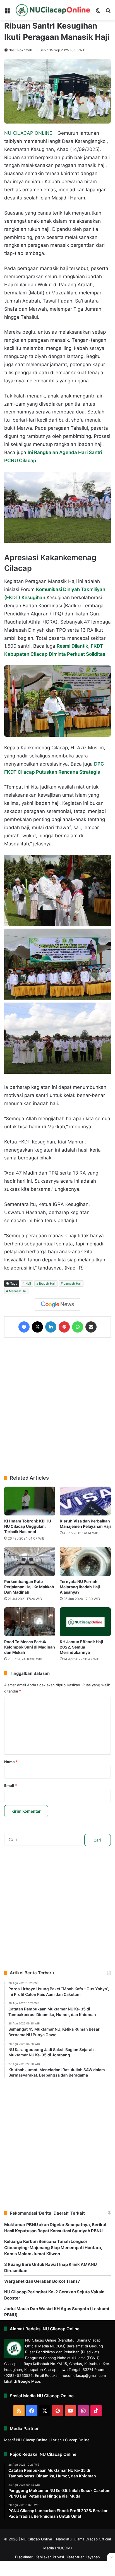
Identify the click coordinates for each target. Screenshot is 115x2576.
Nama (11, 1762)
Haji (28, 1284)
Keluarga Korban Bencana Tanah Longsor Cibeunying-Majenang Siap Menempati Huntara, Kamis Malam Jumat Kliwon (53, 2248)
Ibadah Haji (47, 1284)
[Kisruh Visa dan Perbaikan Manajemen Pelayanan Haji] (85, 1501)
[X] (37, 1327)
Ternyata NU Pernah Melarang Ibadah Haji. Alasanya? (80, 1587)
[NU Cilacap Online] (53, 10)
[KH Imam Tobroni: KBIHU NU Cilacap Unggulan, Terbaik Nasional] (30, 1501)
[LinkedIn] (51, 1327)
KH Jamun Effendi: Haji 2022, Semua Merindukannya (81, 1647)
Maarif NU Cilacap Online (26, 2440)
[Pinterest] (64, 1327)
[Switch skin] (98, 12)
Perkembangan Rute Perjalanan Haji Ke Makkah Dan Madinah (29, 1587)
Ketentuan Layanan (83, 2557)
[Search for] (108, 12)
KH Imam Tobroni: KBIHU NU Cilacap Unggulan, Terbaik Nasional (28, 1526)
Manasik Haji (18, 1291)
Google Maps (29, 2381)
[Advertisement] (57, 1406)
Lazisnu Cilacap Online (70, 2440)
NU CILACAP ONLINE (28, 133)
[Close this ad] (111, 2557)
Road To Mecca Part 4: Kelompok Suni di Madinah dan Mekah (30, 1647)
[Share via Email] (91, 1327)
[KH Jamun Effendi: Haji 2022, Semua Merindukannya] (85, 1622)
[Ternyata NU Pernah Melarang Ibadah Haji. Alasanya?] (85, 1561)
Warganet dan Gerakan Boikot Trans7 (42, 2281)
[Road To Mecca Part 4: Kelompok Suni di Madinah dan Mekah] (30, 1622)
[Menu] (7, 12)
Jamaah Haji (73, 1284)
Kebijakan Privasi (50, 2557)
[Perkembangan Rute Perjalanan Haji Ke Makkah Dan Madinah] (30, 1561)
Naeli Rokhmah (20, 50)
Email (11, 1785)
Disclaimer (24, 2557)
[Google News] (57, 1305)
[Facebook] (24, 1327)
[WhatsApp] (78, 1327)
